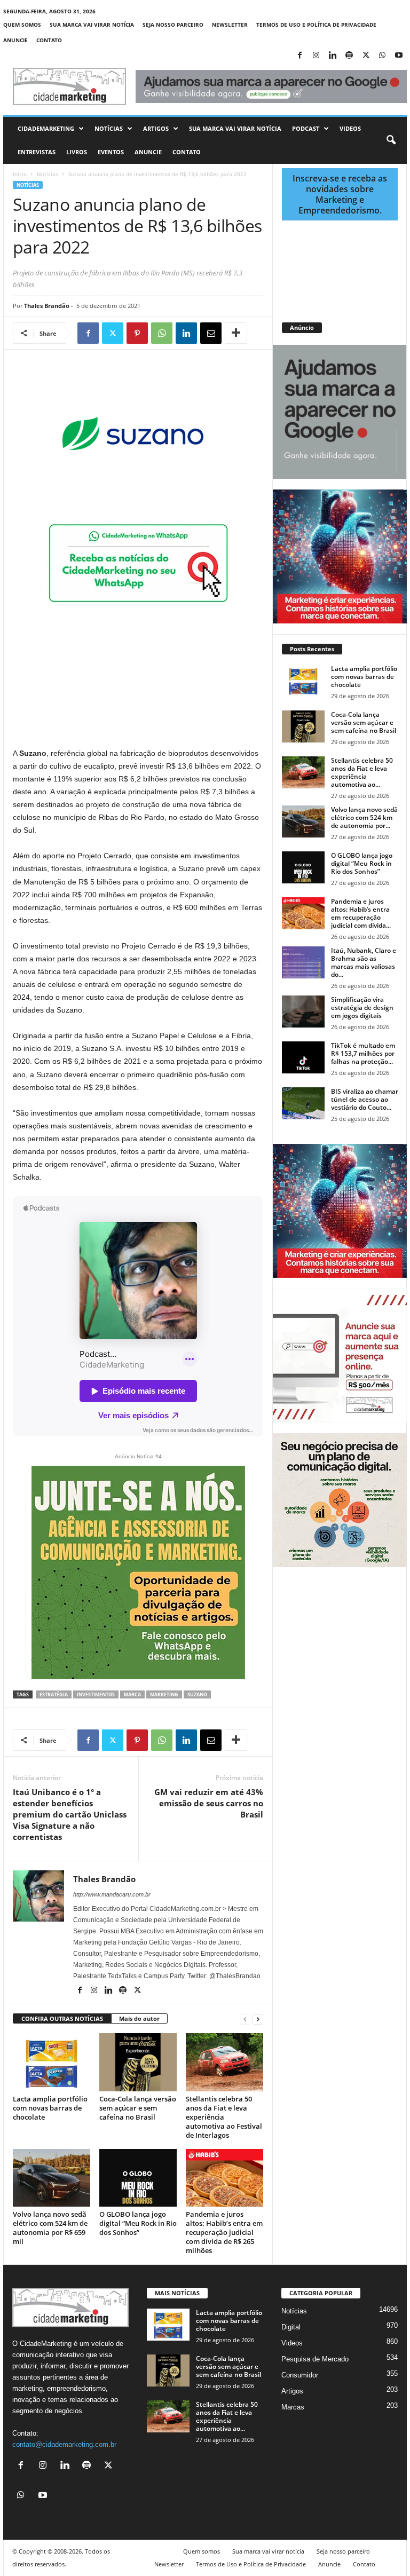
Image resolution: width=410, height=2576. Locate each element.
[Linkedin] (333, 56)
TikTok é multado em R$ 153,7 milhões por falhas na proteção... (363, 1053)
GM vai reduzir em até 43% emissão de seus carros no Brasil (209, 1803)
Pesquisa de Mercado (315, 2359)
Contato (49, 40)
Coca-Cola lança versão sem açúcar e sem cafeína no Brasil (138, 2108)
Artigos (156, 128)
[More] (236, 333)
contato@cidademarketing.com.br (64, 2444)
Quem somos (22, 25)
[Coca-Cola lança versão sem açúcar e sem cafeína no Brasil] (138, 2062)
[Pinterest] (137, 333)
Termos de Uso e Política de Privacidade (316, 25)
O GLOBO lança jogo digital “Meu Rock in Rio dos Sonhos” (138, 2223)
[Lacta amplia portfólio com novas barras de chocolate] (52, 2062)
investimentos (96, 1694)
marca (132, 1694)
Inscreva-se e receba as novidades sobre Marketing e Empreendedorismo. (340, 194)
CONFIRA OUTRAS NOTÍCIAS (62, 2018)
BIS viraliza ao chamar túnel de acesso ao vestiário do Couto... (365, 1099)
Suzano (197, 1694)
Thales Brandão (47, 306)
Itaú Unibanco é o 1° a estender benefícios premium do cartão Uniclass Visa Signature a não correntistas (70, 1814)
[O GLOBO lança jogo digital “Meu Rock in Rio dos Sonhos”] (138, 2178)
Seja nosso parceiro (173, 25)
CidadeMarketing (46, 128)
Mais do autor (139, 2018)
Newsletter (230, 25)
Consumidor (300, 2375)
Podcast (306, 128)
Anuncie (15, 40)
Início (20, 174)
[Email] (211, 333)
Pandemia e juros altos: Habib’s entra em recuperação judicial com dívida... (361, 913)
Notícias (109, 128)
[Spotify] (349, 56)
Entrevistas (37, 152)
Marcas (293, 2407)
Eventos (111, 152)
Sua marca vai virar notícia (92, 25)
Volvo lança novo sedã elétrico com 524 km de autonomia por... (364, 817)
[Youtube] (399, 56)
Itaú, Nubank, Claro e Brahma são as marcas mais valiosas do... (364, 962)
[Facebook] (299, 56)
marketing (164, 1694)
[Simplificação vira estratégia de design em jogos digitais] (303, 1012)
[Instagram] (316, 56)
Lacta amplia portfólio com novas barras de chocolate (50, 2108)
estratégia (54, 1694)
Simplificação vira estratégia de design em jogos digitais (362, 1008)
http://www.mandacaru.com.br (112, 1894)
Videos (350, 128)
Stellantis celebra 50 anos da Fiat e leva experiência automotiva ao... (362, 772)
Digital (291, 2327)
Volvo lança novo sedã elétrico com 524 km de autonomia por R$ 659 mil (50, 2228)
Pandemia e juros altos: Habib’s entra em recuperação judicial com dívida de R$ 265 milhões (224, 2232)
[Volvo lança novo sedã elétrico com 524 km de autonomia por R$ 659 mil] (52, 2178)
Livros (77, 152)
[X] (366, 56)
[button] (391, 140)
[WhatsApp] (382, 56)
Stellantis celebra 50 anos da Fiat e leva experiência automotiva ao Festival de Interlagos (224, 2117)
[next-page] (258, 2019)
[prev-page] (245, 2019)
